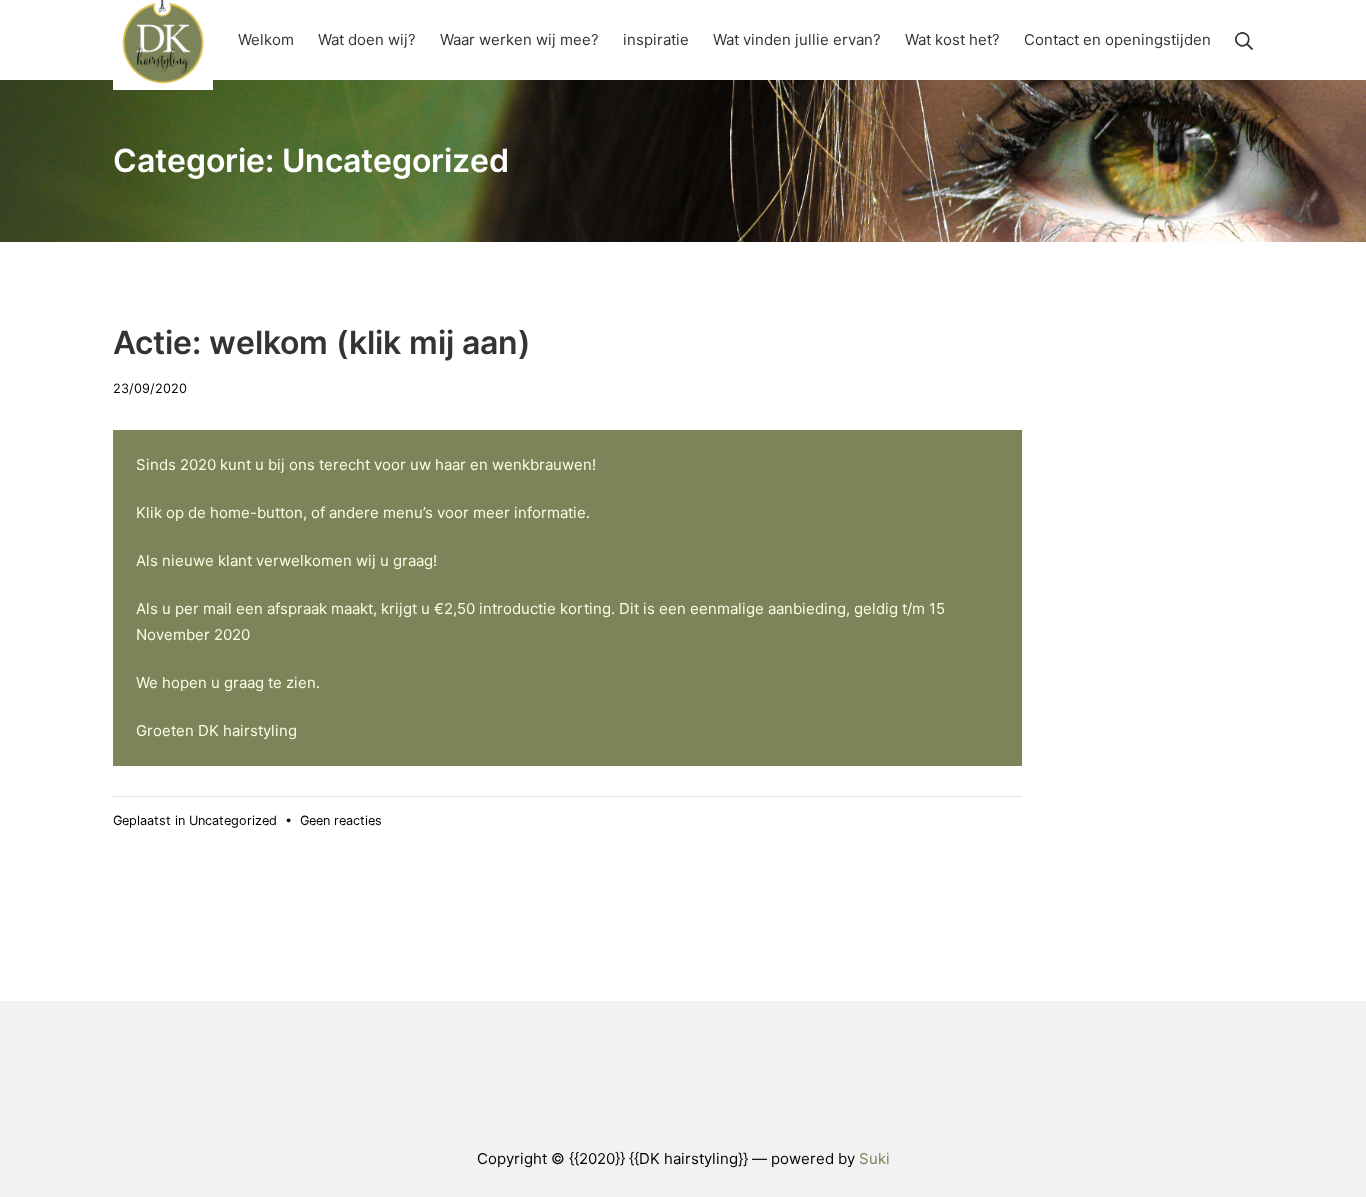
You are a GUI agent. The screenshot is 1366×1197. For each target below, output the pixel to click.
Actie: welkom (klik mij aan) (322, 342)
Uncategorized (233, 820)
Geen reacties (341, 820)
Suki (874, 1158)
